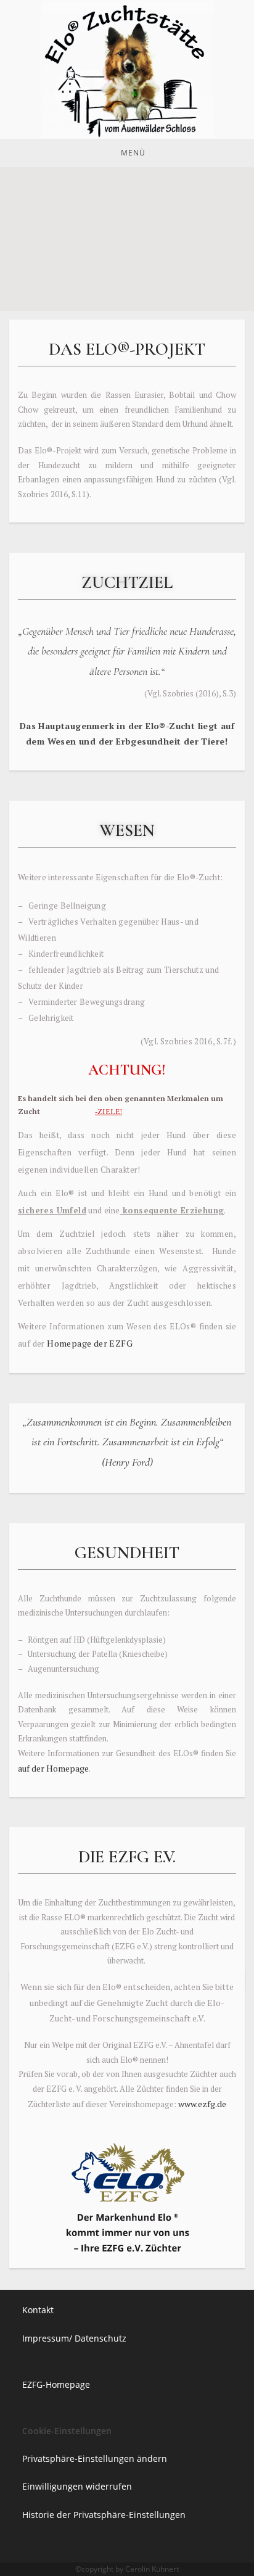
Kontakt (38, 2310)
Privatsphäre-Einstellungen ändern (95, 2458)
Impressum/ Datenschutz (74, 2338)
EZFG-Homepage (56, 2384)
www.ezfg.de (202, 2104)
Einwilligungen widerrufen (77, 2486)
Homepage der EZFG (89, 1343)
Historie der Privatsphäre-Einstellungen (104, 2515)
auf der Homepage (53, 1768)
